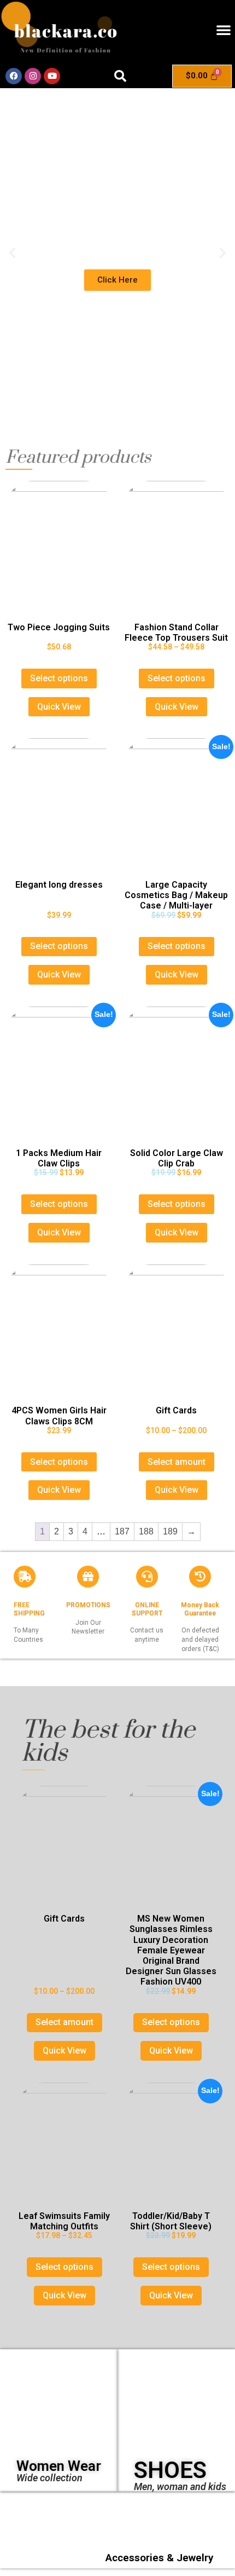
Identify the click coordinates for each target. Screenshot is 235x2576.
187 (122, 1531)
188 (146, 1531)
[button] (224, 30)
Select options (59, 678)
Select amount (177, 1462)
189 (170, 1531)
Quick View (59, 707)
